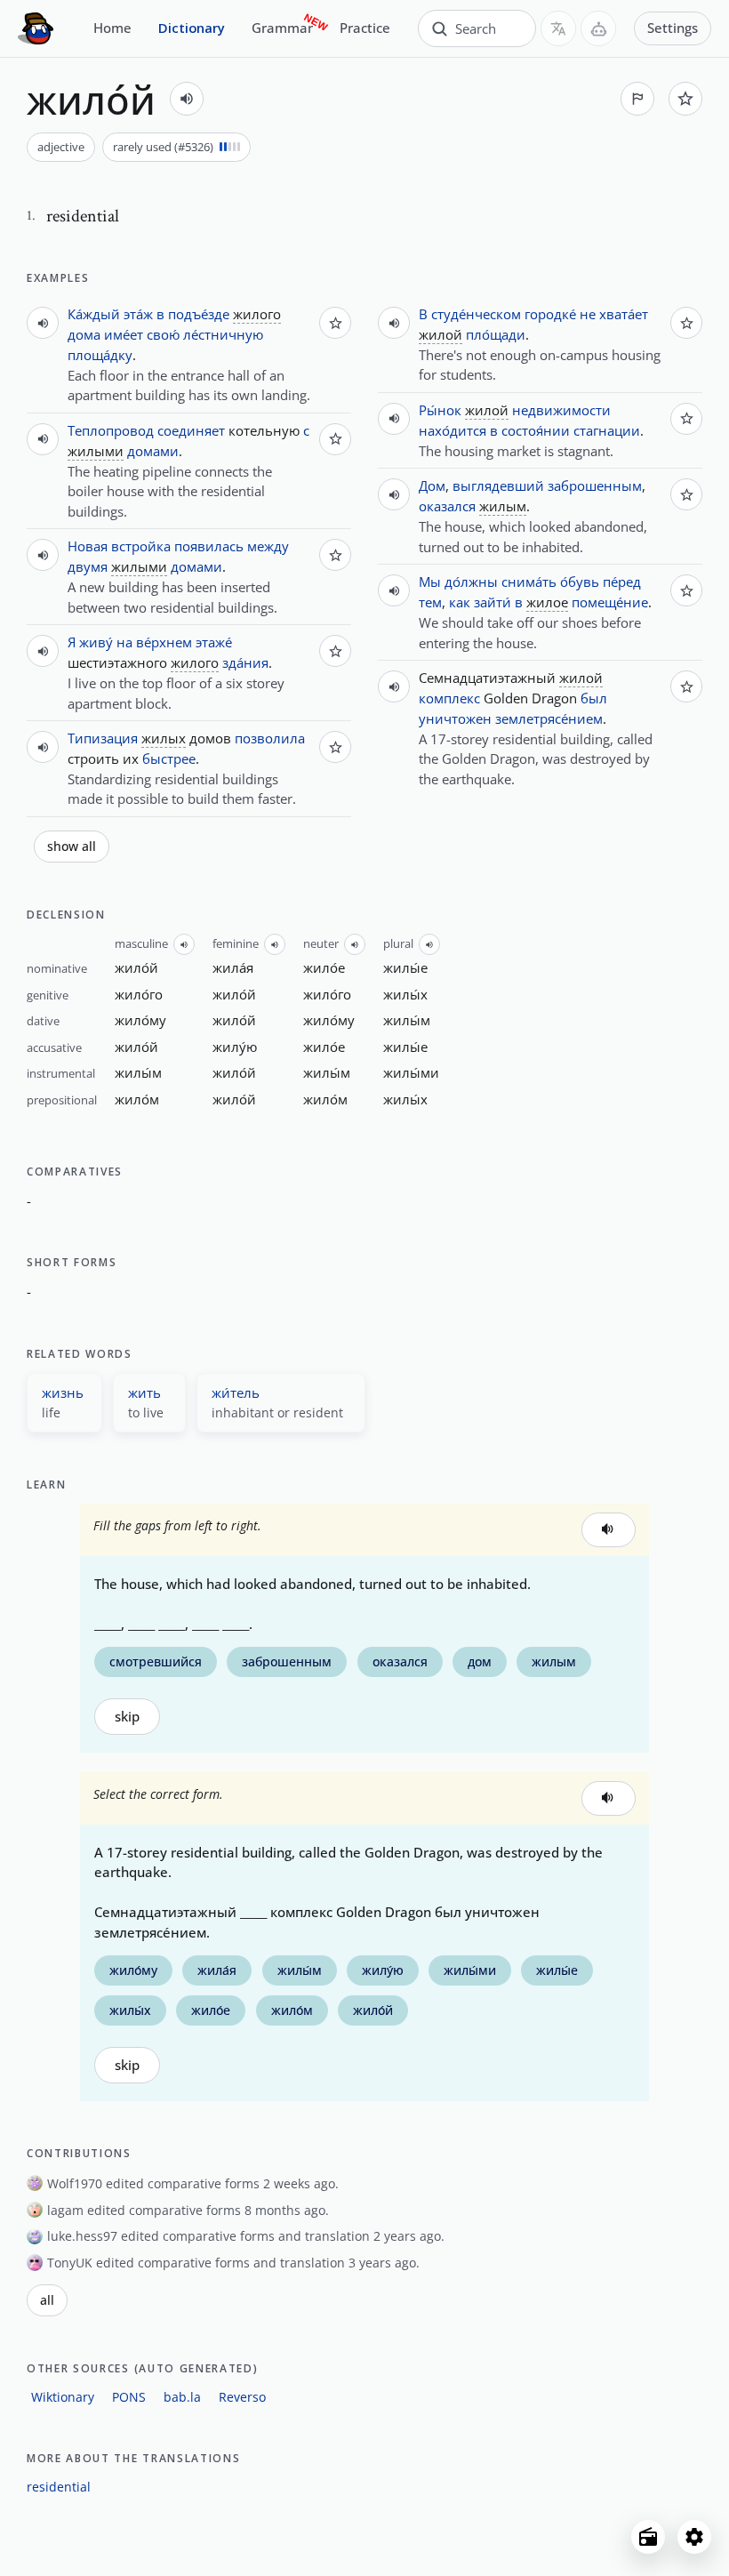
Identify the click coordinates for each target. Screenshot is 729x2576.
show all (72, 847)
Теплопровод (111, 430)
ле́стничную (223, 334)
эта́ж (138, 314)
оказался (447, 506)
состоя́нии (536, 430)
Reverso (242, 2397)
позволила (270, 738)
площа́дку (100, 355)
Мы (430, 582)
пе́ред (622, 582)
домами (153, 451)
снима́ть (529, 582)
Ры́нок (440, 410)
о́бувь (580, 582)
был (594, 698)
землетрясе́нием (549, 718)
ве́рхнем (164, 642)
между (268, 546)
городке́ (550, 314)
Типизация (103, 738)
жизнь (63, 1392)
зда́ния (245, 662)
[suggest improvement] (637, 99)
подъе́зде (199, 314)
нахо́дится (453, 430)
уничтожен (455, 718)
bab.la (182, 2397)
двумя (88, 566)
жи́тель (236, 1392)
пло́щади (496, 334)
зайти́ (493, 602)
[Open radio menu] (648, 2537)
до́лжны (471, 582)
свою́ (163, 334)
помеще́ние (610, 602)
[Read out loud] (187, 99)
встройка (141, 546)
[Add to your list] (685, 99)
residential (59, 2487)
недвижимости (561, 410)
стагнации (607, 430)
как (460, 602)
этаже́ (214, 642)
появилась (209, 546)
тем (430, 602)
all (47, 2300)
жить (144, 1392)
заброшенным (595, 486)
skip (127, 1717)
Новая (88, 546)
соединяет (191, 430)
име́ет (124, 334)
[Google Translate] (558, 28)
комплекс (449, 698)
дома (84, 334)
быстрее (169, 758)
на (124, 642)
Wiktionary (63, 2397)
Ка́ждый (94, 314)
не (588, 314)
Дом (432, 486)
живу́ (96, 642)
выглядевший (498, 486)
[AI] (598, 28)
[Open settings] (694, 2537)
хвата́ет (624, 314)
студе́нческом (476, 314)
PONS (129, 2397)
